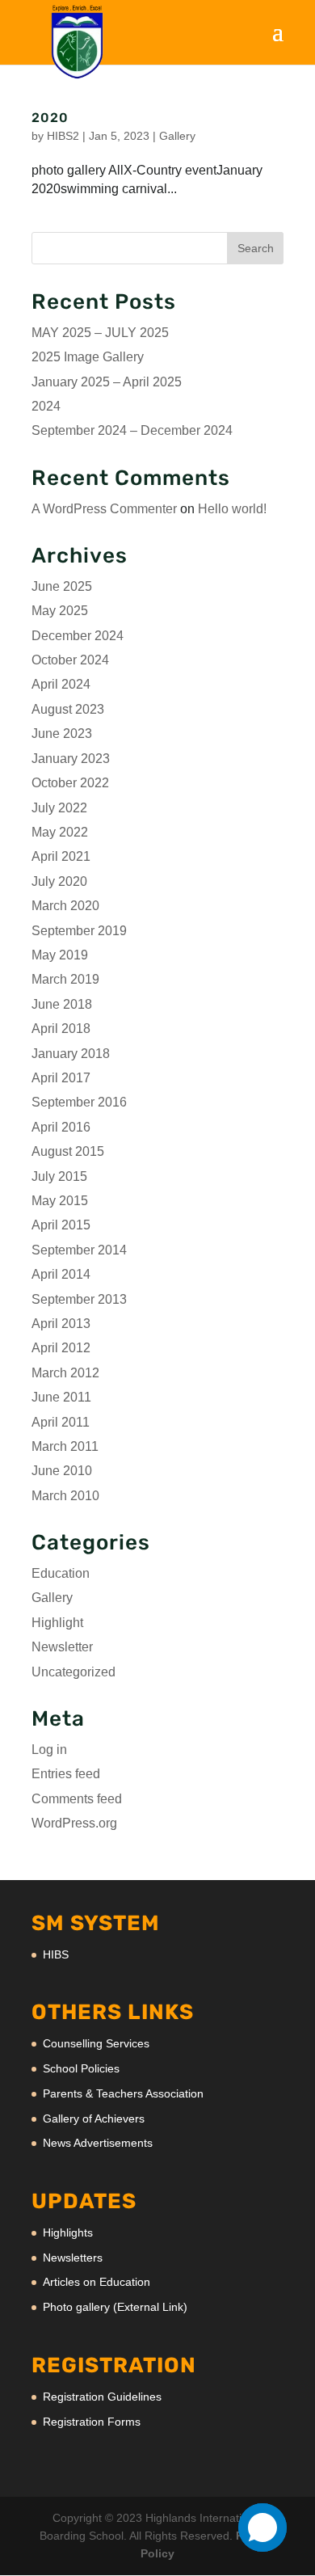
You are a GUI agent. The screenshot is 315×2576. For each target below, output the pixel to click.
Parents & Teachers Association (123, 2093)
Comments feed (77, 1799)
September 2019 (79, 931)
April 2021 (61, 856)
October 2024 (70, 660)
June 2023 (62, 734)
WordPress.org (74, 1823)
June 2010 (62, 1471)
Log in (49, 1750)
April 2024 (61, 684)
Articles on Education (97, 2282)
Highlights (68, 2232)
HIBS (56, 1954)
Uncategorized (73, 1672)
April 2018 (61, 1029)
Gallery (177, 136)
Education (61, 1573)
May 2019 (60, 955)
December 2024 (78, 636)
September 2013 (79, 1299)
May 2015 (60, 1201)
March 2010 (65, 1496)
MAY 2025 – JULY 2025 (100, 333)
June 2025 (62, 586)
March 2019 (65, 979)
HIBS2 (63, 136)
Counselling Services (96, 2043)
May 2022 (60, 832)
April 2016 (61, 1127)
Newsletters (73, 2258)
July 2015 (59, 1176)
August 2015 (68, 1151)
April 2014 (61, 1274)
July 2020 (59, 881)
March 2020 (65, 906)
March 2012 (65, 1373)
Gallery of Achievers (94, 2119)
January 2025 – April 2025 (107, 382)
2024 (46, 406)
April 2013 (61, 1324)
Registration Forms (92, 2422)
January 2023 (71, 759)
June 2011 (61, 1397)
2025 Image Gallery (88, 357)
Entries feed (66, 1774)
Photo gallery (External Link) (115, 2307)
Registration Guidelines (102, 2397)
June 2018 (62, 1004)
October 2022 (70, 783)
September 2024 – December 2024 (132, 430)
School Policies (81, 2068)
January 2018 (71, 1054)
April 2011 (61, 1422)
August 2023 (68, 709)
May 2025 (60, 611)
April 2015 (61, 1225)
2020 (50, 118)
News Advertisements (98, 2143)
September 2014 (79, 1250)
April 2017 (61, 1078)
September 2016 (79, 1102)
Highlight (57, 1623)
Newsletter (62, 1647)
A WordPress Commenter (104, 509)
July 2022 (59, 808)
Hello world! (232, 509)
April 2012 (61, 1348)
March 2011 (65, 1446)
